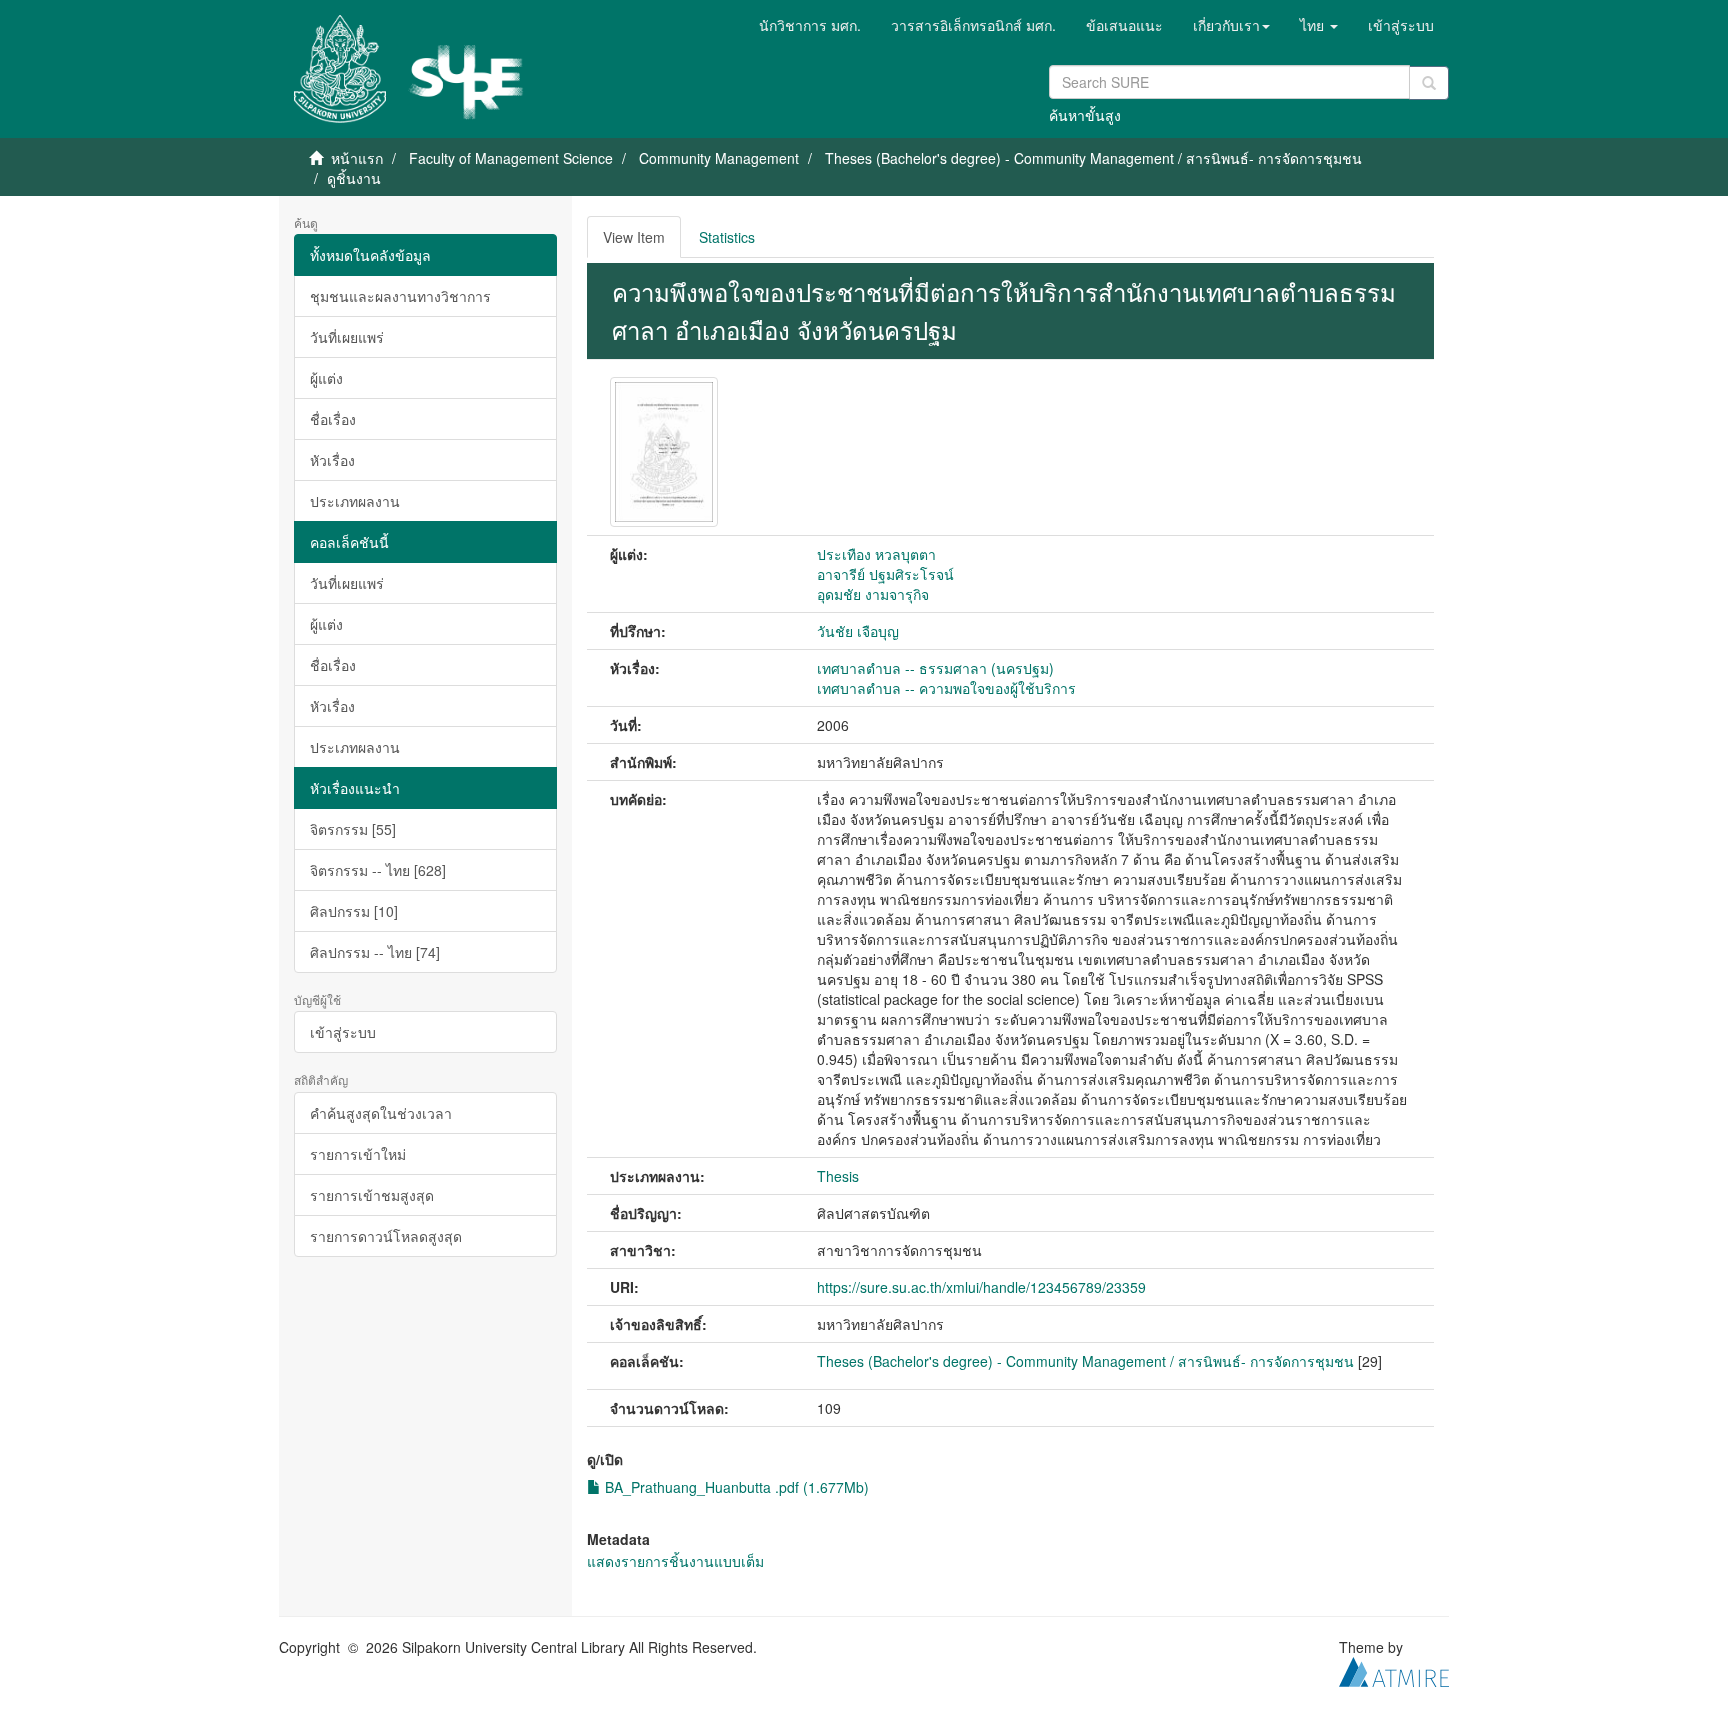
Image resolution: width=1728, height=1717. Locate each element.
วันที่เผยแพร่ (347, 337)
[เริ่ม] (1429, 83)
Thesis (838, 1176)
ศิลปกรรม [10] (354, 911)
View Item (634, 237)
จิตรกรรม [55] (353, 829)
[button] (1231, 25)
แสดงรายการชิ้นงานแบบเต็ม (675, 1561)
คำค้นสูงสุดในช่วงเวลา (381, 1113)
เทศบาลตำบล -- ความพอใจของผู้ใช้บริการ (946, 688)
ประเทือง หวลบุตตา (876, 554)
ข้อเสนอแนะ (1124, 25)
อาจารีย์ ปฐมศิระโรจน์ (885, 574)
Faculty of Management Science (511, 158)
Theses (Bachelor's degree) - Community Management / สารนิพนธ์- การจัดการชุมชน (1093, 158)
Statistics (727, 237)
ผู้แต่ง (326, 378)
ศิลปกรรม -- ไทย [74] (375, 952)
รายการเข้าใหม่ (358, 1154)
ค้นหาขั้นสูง (1085, 115)
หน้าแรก (357, 158)
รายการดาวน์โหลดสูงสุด (386, 1236)
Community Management (719, 158)
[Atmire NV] (1394, 1669)
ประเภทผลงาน (355, 501)
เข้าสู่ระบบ (343, 1032)
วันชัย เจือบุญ (858, 631)
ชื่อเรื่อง (333, 419)
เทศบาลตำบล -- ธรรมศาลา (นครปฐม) (935, 668)
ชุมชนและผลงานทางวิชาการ (400, 296)
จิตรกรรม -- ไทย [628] (378, 870)
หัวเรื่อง (332, 460)
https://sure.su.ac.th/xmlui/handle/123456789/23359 (981, 1287)
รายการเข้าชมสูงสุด (372, 1195)
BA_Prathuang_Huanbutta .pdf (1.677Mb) (735, 1487)
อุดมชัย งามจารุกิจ (873, 594)
